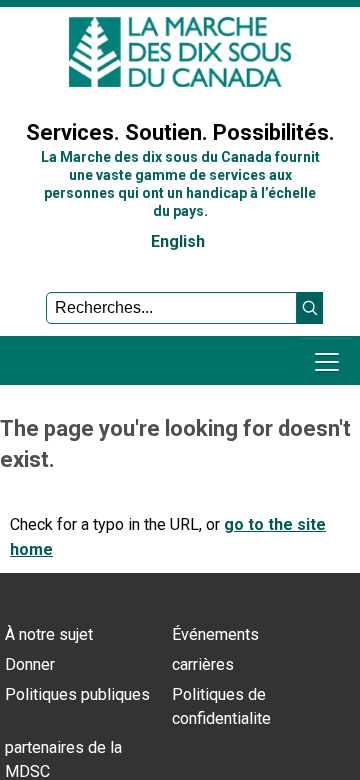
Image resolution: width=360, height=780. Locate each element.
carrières (203, 664)
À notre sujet (49, 634)
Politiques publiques (77, 694)
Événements (215, 634)
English (178, 241)
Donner (30, 664)
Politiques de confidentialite (221, 706)
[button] (310, 308)
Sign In (35, 83)
